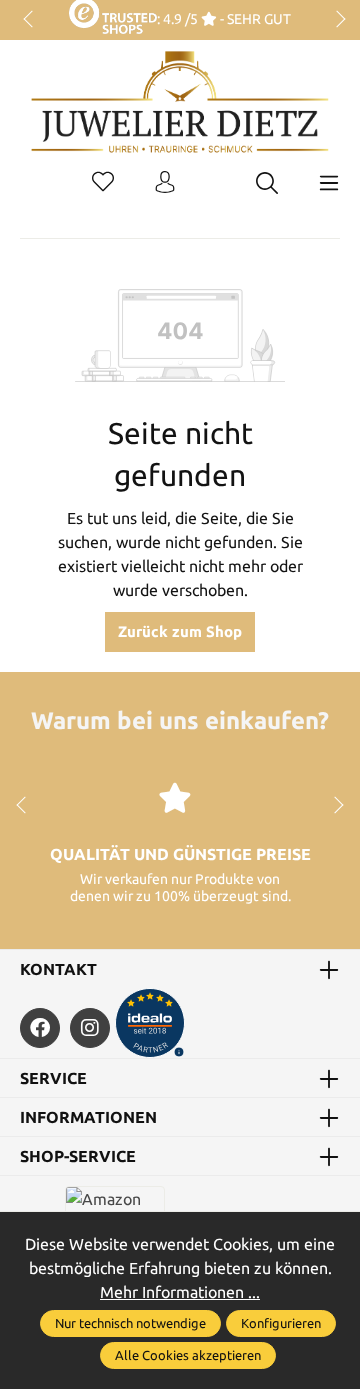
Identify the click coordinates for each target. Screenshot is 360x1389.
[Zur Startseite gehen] (180, 117)
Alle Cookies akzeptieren (188, 1355)
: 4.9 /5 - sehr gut (223, 19)
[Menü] (329, 183)
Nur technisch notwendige (130, 1323)
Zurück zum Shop (180, 631)
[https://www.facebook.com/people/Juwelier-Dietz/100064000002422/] (40, 1028)
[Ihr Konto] (165, 183)
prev (30, 20)
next (335, 20)
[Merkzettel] (103, 183)
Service (53, 1078)
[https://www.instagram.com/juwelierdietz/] (90, 1028)
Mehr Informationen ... (180, 1292)
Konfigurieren (281, 1323)
